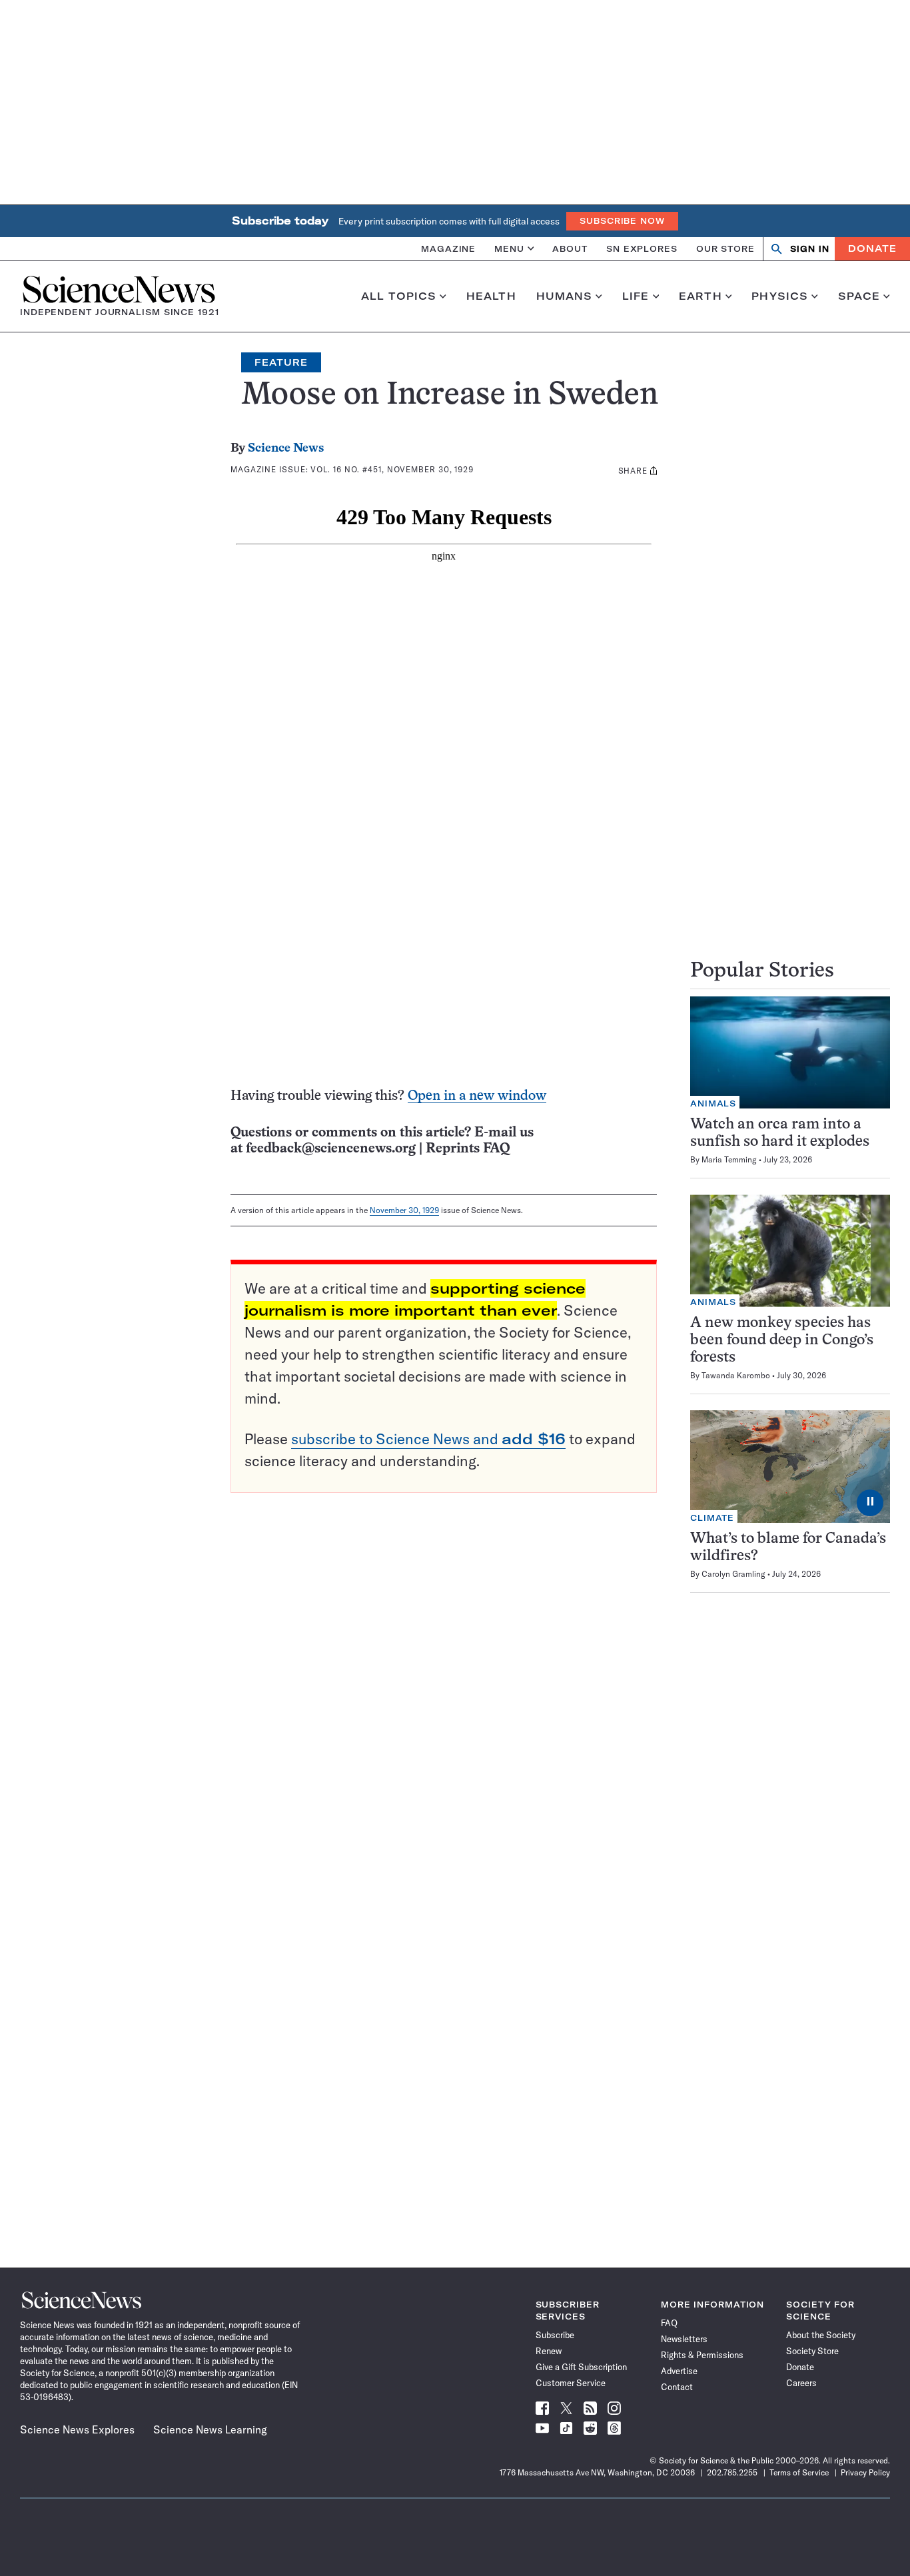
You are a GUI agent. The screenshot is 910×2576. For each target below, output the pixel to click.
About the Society (821, 2335)
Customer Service (571, 2383)
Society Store (812, 2351)
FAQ (669, 2323)
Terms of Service (799, 2472)
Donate (872, 248)
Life (636, 296)
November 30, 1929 (404, 1210)
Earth (700, 296)
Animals (713, 1103)
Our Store (725, 248)
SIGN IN (810, 249)
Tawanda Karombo (736, 1375)
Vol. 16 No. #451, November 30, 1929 (392, 469)
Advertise (679, 2371)
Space (859, 296)
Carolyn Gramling (733, 1574)
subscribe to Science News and (428, 1439)
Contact (677, 2387)
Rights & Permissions (702, 2355)
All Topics (399, 296)
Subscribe (555, 2335)
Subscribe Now (622, 221)
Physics (780, 296)
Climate (712, 1518)
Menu (509, 248)
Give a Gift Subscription (581, 2367)
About (570, 248)
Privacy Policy (865, 2472)
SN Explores (642, 248)
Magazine (448, 248)
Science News (286, 449)
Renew (549, 2351)
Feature (281, 362)
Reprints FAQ (468, 1149)
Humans (565, 296)
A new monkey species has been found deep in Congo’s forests (782, 1341)
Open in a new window (477, 1096)
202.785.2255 (732, 2472)
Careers (801, 2383)
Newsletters (684, 2339)
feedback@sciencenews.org (331, 1149)
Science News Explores (77, 2429)
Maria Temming (729, 1159)
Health (491, 296)
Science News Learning (210, 2429)
